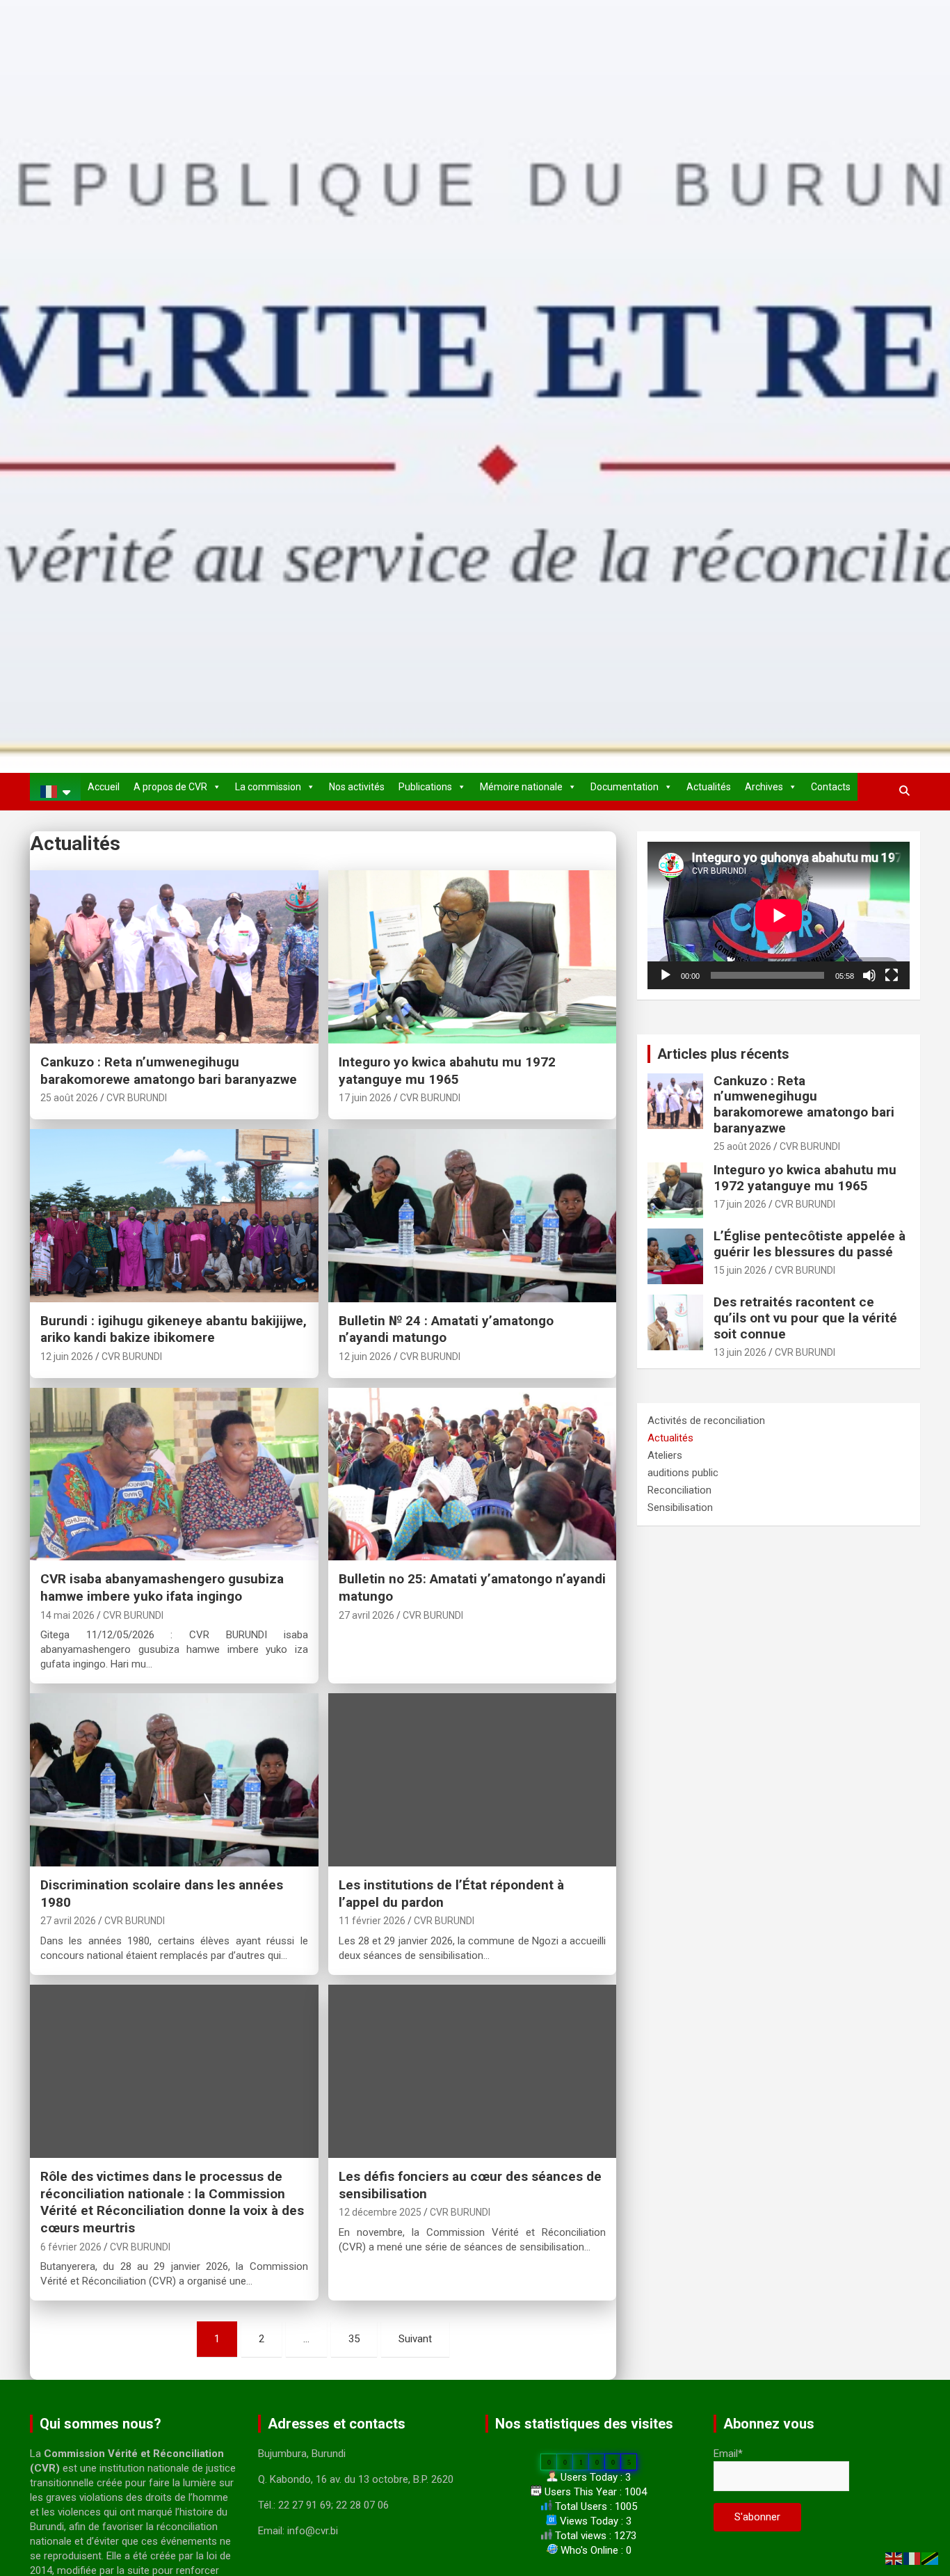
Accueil (104, 787)
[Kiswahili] (931, 2558)
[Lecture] (666, 975)
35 (354, 2339)
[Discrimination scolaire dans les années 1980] (174, 1780)
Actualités (709, 787)
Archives (764, 787)
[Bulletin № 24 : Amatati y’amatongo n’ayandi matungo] (472, 1215)
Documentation (625, 787)
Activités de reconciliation (706, 1421)
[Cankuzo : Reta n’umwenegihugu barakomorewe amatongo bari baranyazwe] (174, 957)
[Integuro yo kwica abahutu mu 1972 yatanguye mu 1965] (472, 957)
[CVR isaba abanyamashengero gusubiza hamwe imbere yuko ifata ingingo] (174, 1474)
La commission (268, 787)
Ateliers (665, 1455)
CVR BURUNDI (137, 1098)
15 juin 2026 (740, 1270)
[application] (779, 915)
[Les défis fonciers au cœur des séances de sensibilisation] (472, 2071)
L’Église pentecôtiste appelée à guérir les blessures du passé (810, 1244)
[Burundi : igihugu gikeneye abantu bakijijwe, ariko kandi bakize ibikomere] (174, 1215)
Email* (728, 2454)
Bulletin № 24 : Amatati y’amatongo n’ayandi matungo (446, 1329)
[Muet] (869, 975)
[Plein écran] (892, 975)
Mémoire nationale (521, 787)
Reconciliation (679, 1490)
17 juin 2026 (365, 1098)
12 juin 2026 (67, 1357)
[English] (894, 2558)
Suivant (415, 2339)
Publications (425, 787)
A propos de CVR (170, 787)
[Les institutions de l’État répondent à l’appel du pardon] (472, 1780)
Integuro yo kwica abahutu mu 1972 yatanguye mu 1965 (447, 1071)
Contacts (831, 787)
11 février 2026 (372, 1921)
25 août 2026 (69, 1098)
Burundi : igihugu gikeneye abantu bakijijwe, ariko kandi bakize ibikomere (174, 1329)
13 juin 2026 (740, 1352)
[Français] (55, 792)
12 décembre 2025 (380, 2212)
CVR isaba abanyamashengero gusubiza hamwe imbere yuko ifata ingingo (162, 1587)
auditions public (683, 1473)
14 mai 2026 (67, 1615)
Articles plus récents (723, 1054)
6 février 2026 (71, 2247)
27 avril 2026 (367, 1615)
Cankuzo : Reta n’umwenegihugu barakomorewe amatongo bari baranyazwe (169, 1071)
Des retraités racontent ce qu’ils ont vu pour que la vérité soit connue (805, 1318)
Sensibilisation (680, 1507)
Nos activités (357, 787)
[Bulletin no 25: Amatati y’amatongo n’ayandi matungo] (472, 1474)
